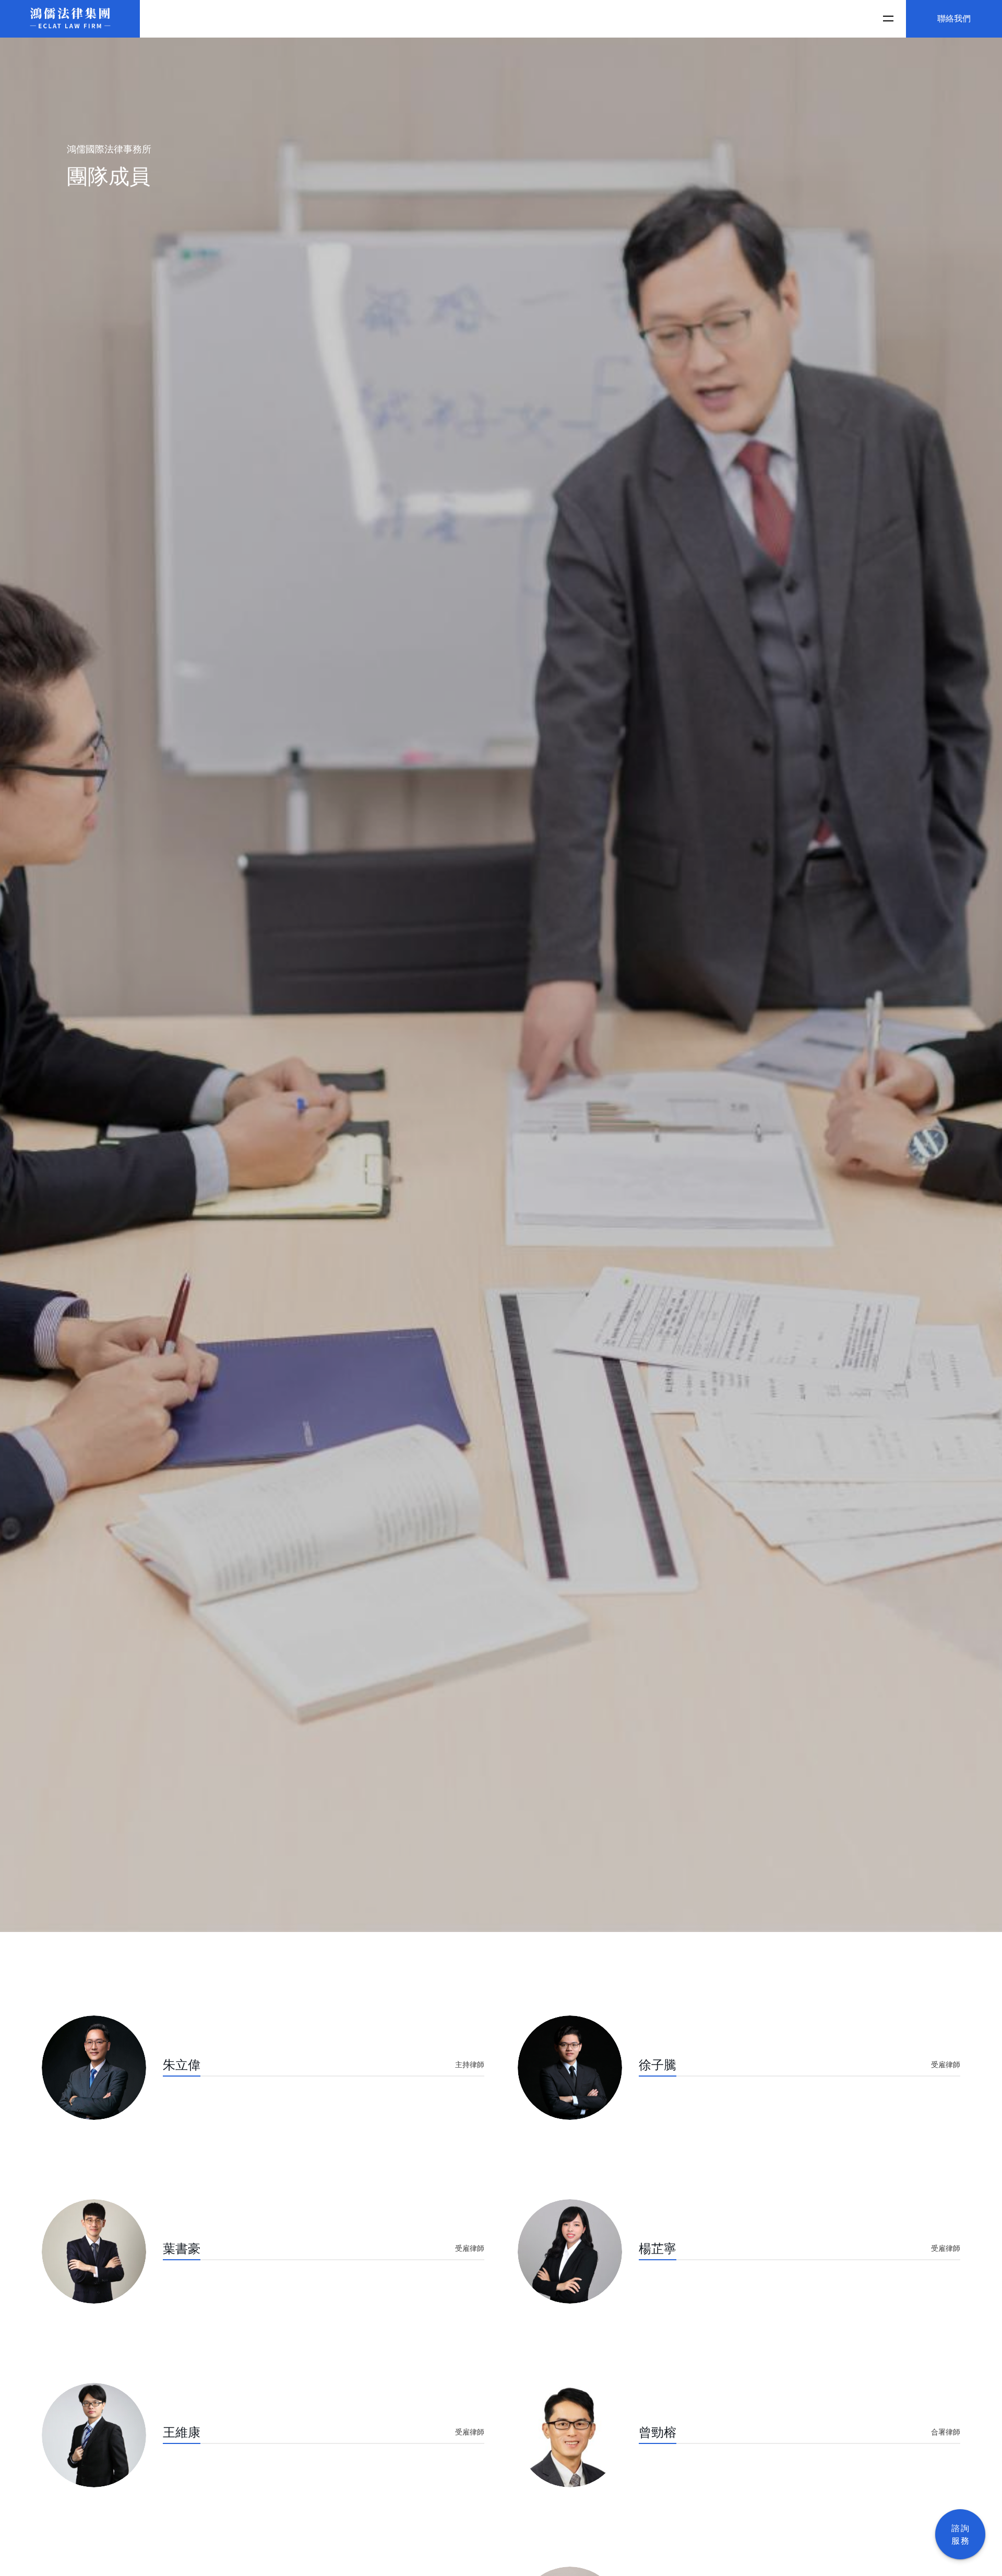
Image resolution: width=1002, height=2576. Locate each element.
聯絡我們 (954, 19)
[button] (887, 19)
